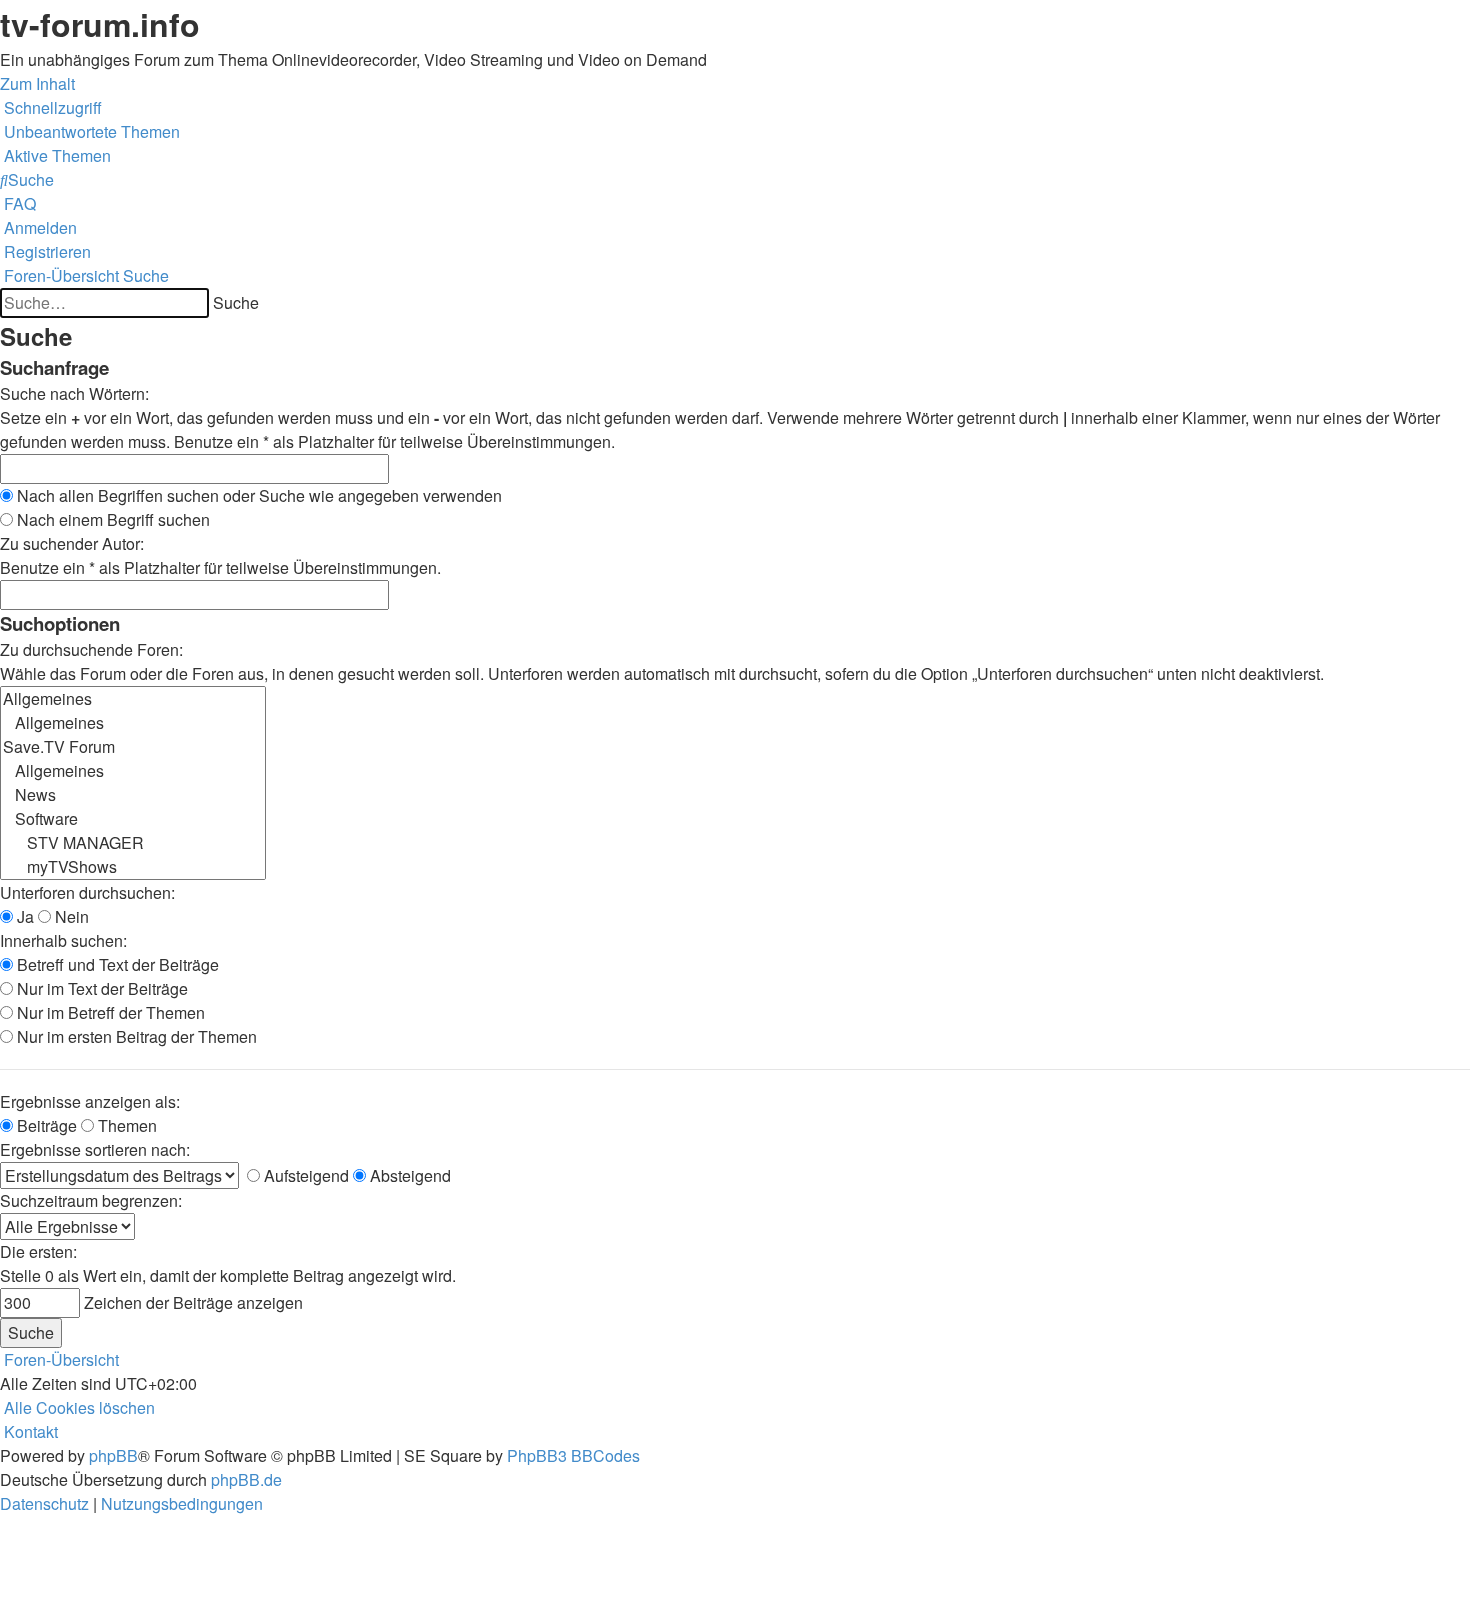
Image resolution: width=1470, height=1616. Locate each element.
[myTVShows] (133, 867)
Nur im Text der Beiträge (100, 988)
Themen (125, 1125)
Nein (70, 916)
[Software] (133, 819)
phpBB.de (246, 1479)
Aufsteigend (304, 1175)
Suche (236, 302)
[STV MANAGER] (133, 843)
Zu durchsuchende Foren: (91, 649)
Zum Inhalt (37, 83)
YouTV (1220, 177)
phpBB (113, 1455)
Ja (23, 916)
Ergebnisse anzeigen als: (90, 1101)
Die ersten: (38, 1251)
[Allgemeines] (133, 699)
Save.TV (1226, 111)
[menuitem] (90, 131)
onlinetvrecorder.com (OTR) (1300, 144)
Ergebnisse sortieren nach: (95, 1149)
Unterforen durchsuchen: (87, 892)
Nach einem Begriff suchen (111, 519)
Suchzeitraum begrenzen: (91, 1200)
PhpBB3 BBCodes (573, 1455)
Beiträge (45, 1125)
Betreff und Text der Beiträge (116, 964)
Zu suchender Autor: (72, 543)
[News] (133, 795)
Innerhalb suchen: (63, 940)
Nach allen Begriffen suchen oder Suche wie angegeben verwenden (257, 495)
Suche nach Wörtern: (74, 393)
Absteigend (408, 1175)
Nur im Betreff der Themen (109, 1012)
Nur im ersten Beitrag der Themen (135, 1036)
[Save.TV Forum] (133, 747)
